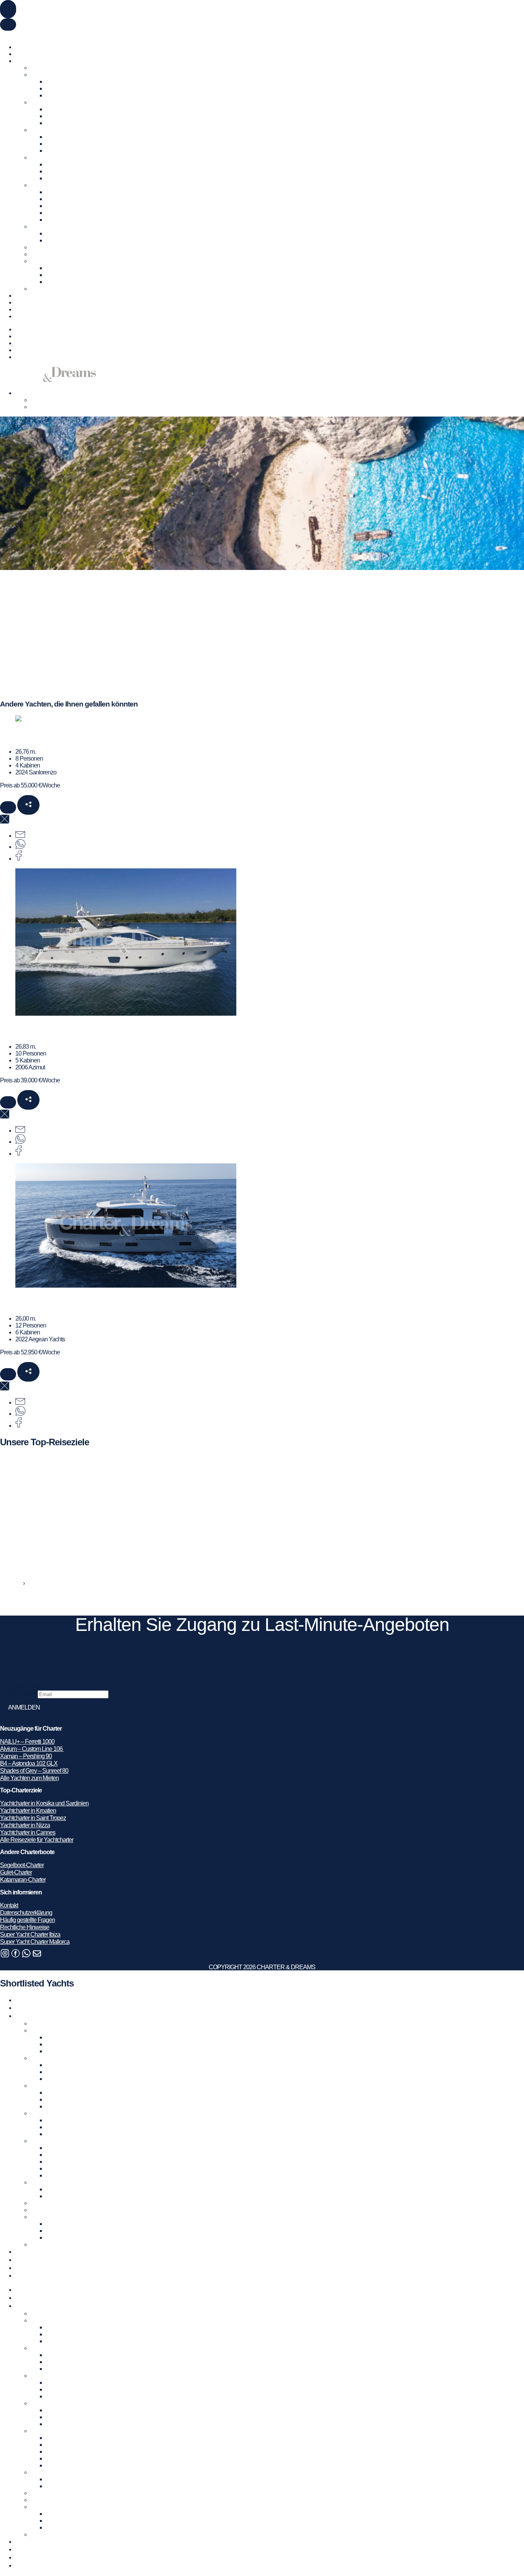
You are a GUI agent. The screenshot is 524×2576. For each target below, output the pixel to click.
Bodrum (56, 233)
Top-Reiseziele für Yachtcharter (52, 61)
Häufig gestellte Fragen (27, 1920)
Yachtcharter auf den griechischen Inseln (78, 185)
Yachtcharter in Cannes (28, 1832)
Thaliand (57, 282)
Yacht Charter (31, 47)
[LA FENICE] (126, 1014)
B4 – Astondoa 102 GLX (29, 1763)
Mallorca (56, 95)
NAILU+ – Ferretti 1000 (27, 1742)
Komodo (56, 268)
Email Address (19, 1694)
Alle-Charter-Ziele (52, 289)
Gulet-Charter (16, 1872)
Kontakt (24, 316)
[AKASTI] (28, 719)
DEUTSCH (39, 34)
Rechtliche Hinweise (25, 1927)
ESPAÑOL (66, 34)
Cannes (56, 116)
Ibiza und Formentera (71, 88)
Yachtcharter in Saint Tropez (33, 1818)
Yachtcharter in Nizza (25, 1825)
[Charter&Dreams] (48, 380)
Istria (51, 171)
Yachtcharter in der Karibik (61, 247)
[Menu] (8, 9)
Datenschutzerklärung (26, 1913)
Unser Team (30, 309)
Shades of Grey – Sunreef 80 (34, 1771)
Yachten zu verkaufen (41, 54)
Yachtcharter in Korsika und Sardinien (44, 1803)
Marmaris (57, 240)
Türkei (38, 226)
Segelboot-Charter (22, 1865)
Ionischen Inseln (65, 199)
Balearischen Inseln (69, 82)
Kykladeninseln (64, 192)
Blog (21, 302)
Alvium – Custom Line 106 (32, 1749)
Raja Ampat (60, 275)
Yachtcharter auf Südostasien (65, 261)
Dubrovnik (58, 164)
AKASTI (16, 735)
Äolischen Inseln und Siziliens (81, 151)
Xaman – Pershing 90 (26, 1756)
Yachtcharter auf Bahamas (62, 254)
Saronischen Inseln (69, 213)
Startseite (11, 1583)
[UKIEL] (126, 1286)
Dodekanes (60, 206)
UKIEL (13, 1302)
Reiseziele (28, 336)
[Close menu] (8, 25)
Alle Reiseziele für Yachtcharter (37, 1840)
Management (31, 296)
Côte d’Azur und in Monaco (78, 109)
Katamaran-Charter (23, 1880)
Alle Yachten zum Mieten (29, 1778)
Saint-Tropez (61, 123)
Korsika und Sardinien (72, 144)
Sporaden (58, 220)
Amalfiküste (60, 137)
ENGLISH (12, 34)
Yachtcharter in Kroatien (59, 157)
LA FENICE (22, 1030)
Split (51, 178)
